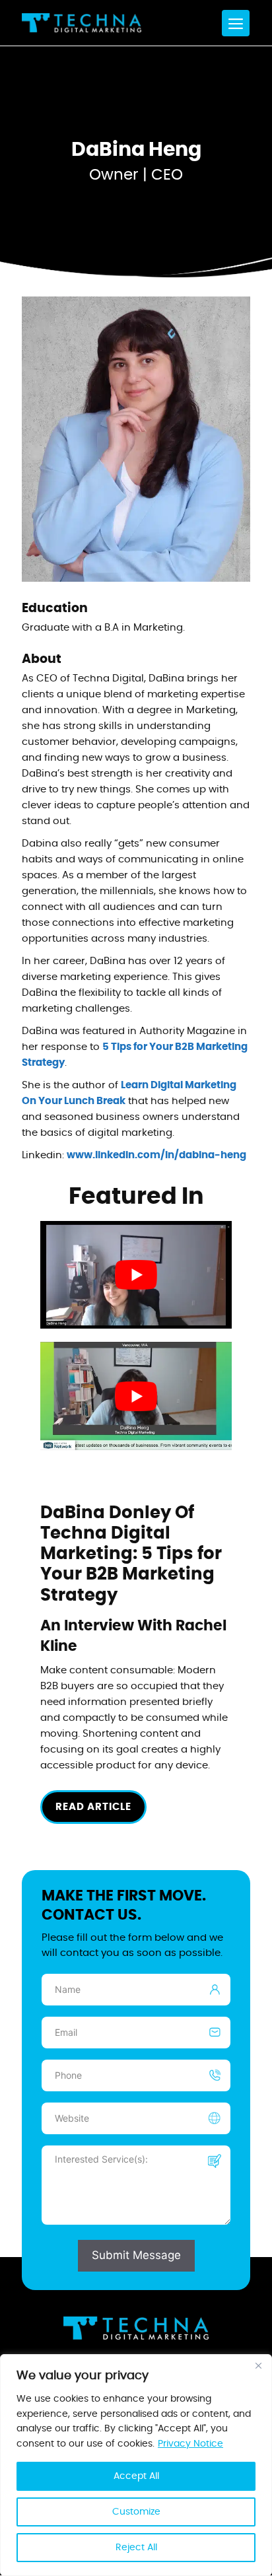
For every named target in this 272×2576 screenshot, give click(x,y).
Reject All (136, 2548)
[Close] (258, 2365)
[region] (136, 2465)
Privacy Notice (190, 2444)
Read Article (93, 1807)
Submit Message (136, 2256)
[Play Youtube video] (136, 1275)
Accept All (136, 2476)
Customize (136, 2512)
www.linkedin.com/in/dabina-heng (156, 1155)
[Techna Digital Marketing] (82, 23)
